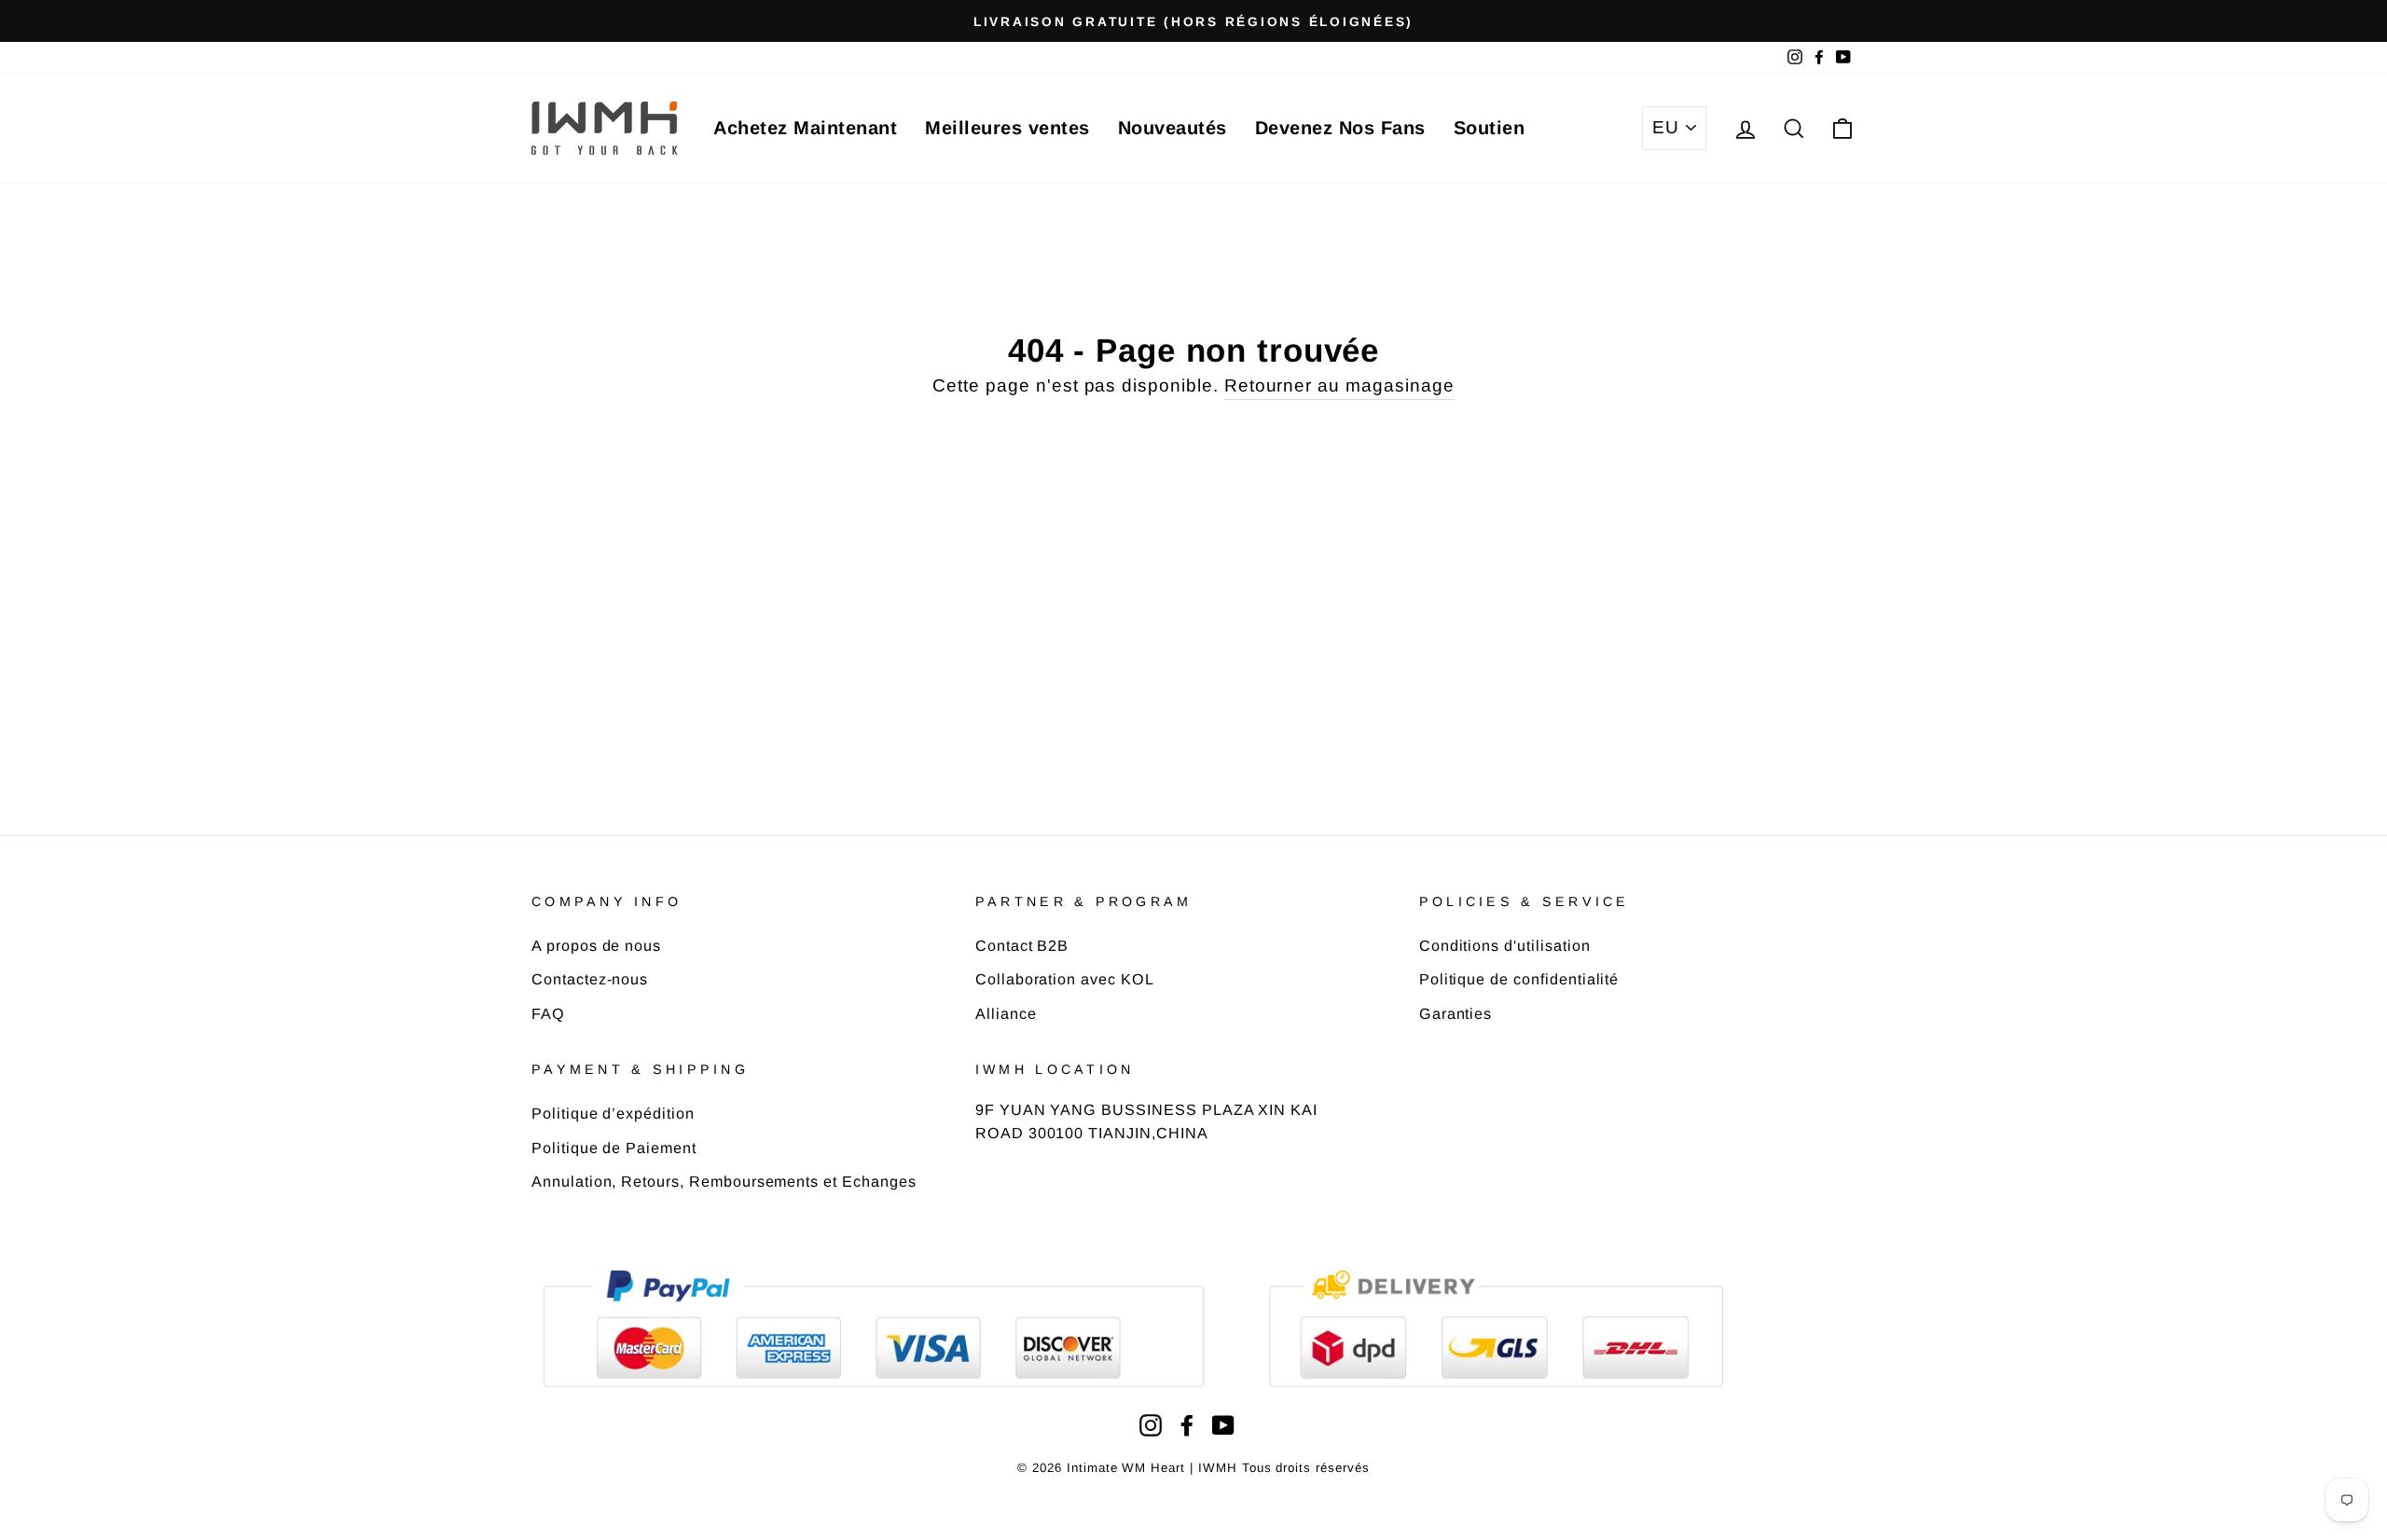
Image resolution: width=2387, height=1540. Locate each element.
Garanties (1456, 1013)
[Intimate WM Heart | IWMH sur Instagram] (1151, 1425)
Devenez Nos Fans (1340, 128)
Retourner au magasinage (1339, 385)
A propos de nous (596, 945)
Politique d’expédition (613, 1113)
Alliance (1006, 1013)
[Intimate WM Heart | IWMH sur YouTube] (1223, 1425)
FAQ (548, 1013)
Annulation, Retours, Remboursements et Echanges (724, 1181)
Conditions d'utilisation (1505, 945)
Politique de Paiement (614, 1148)
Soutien (1490, 128)
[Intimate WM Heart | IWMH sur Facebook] (1187, 1425)
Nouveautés (1173, 128)
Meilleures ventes (1007, 128)
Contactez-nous (590, 979)
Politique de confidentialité (1519, 979)
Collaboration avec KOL (1065, 979)
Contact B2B (1022, 945)
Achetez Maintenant (805, 128)
